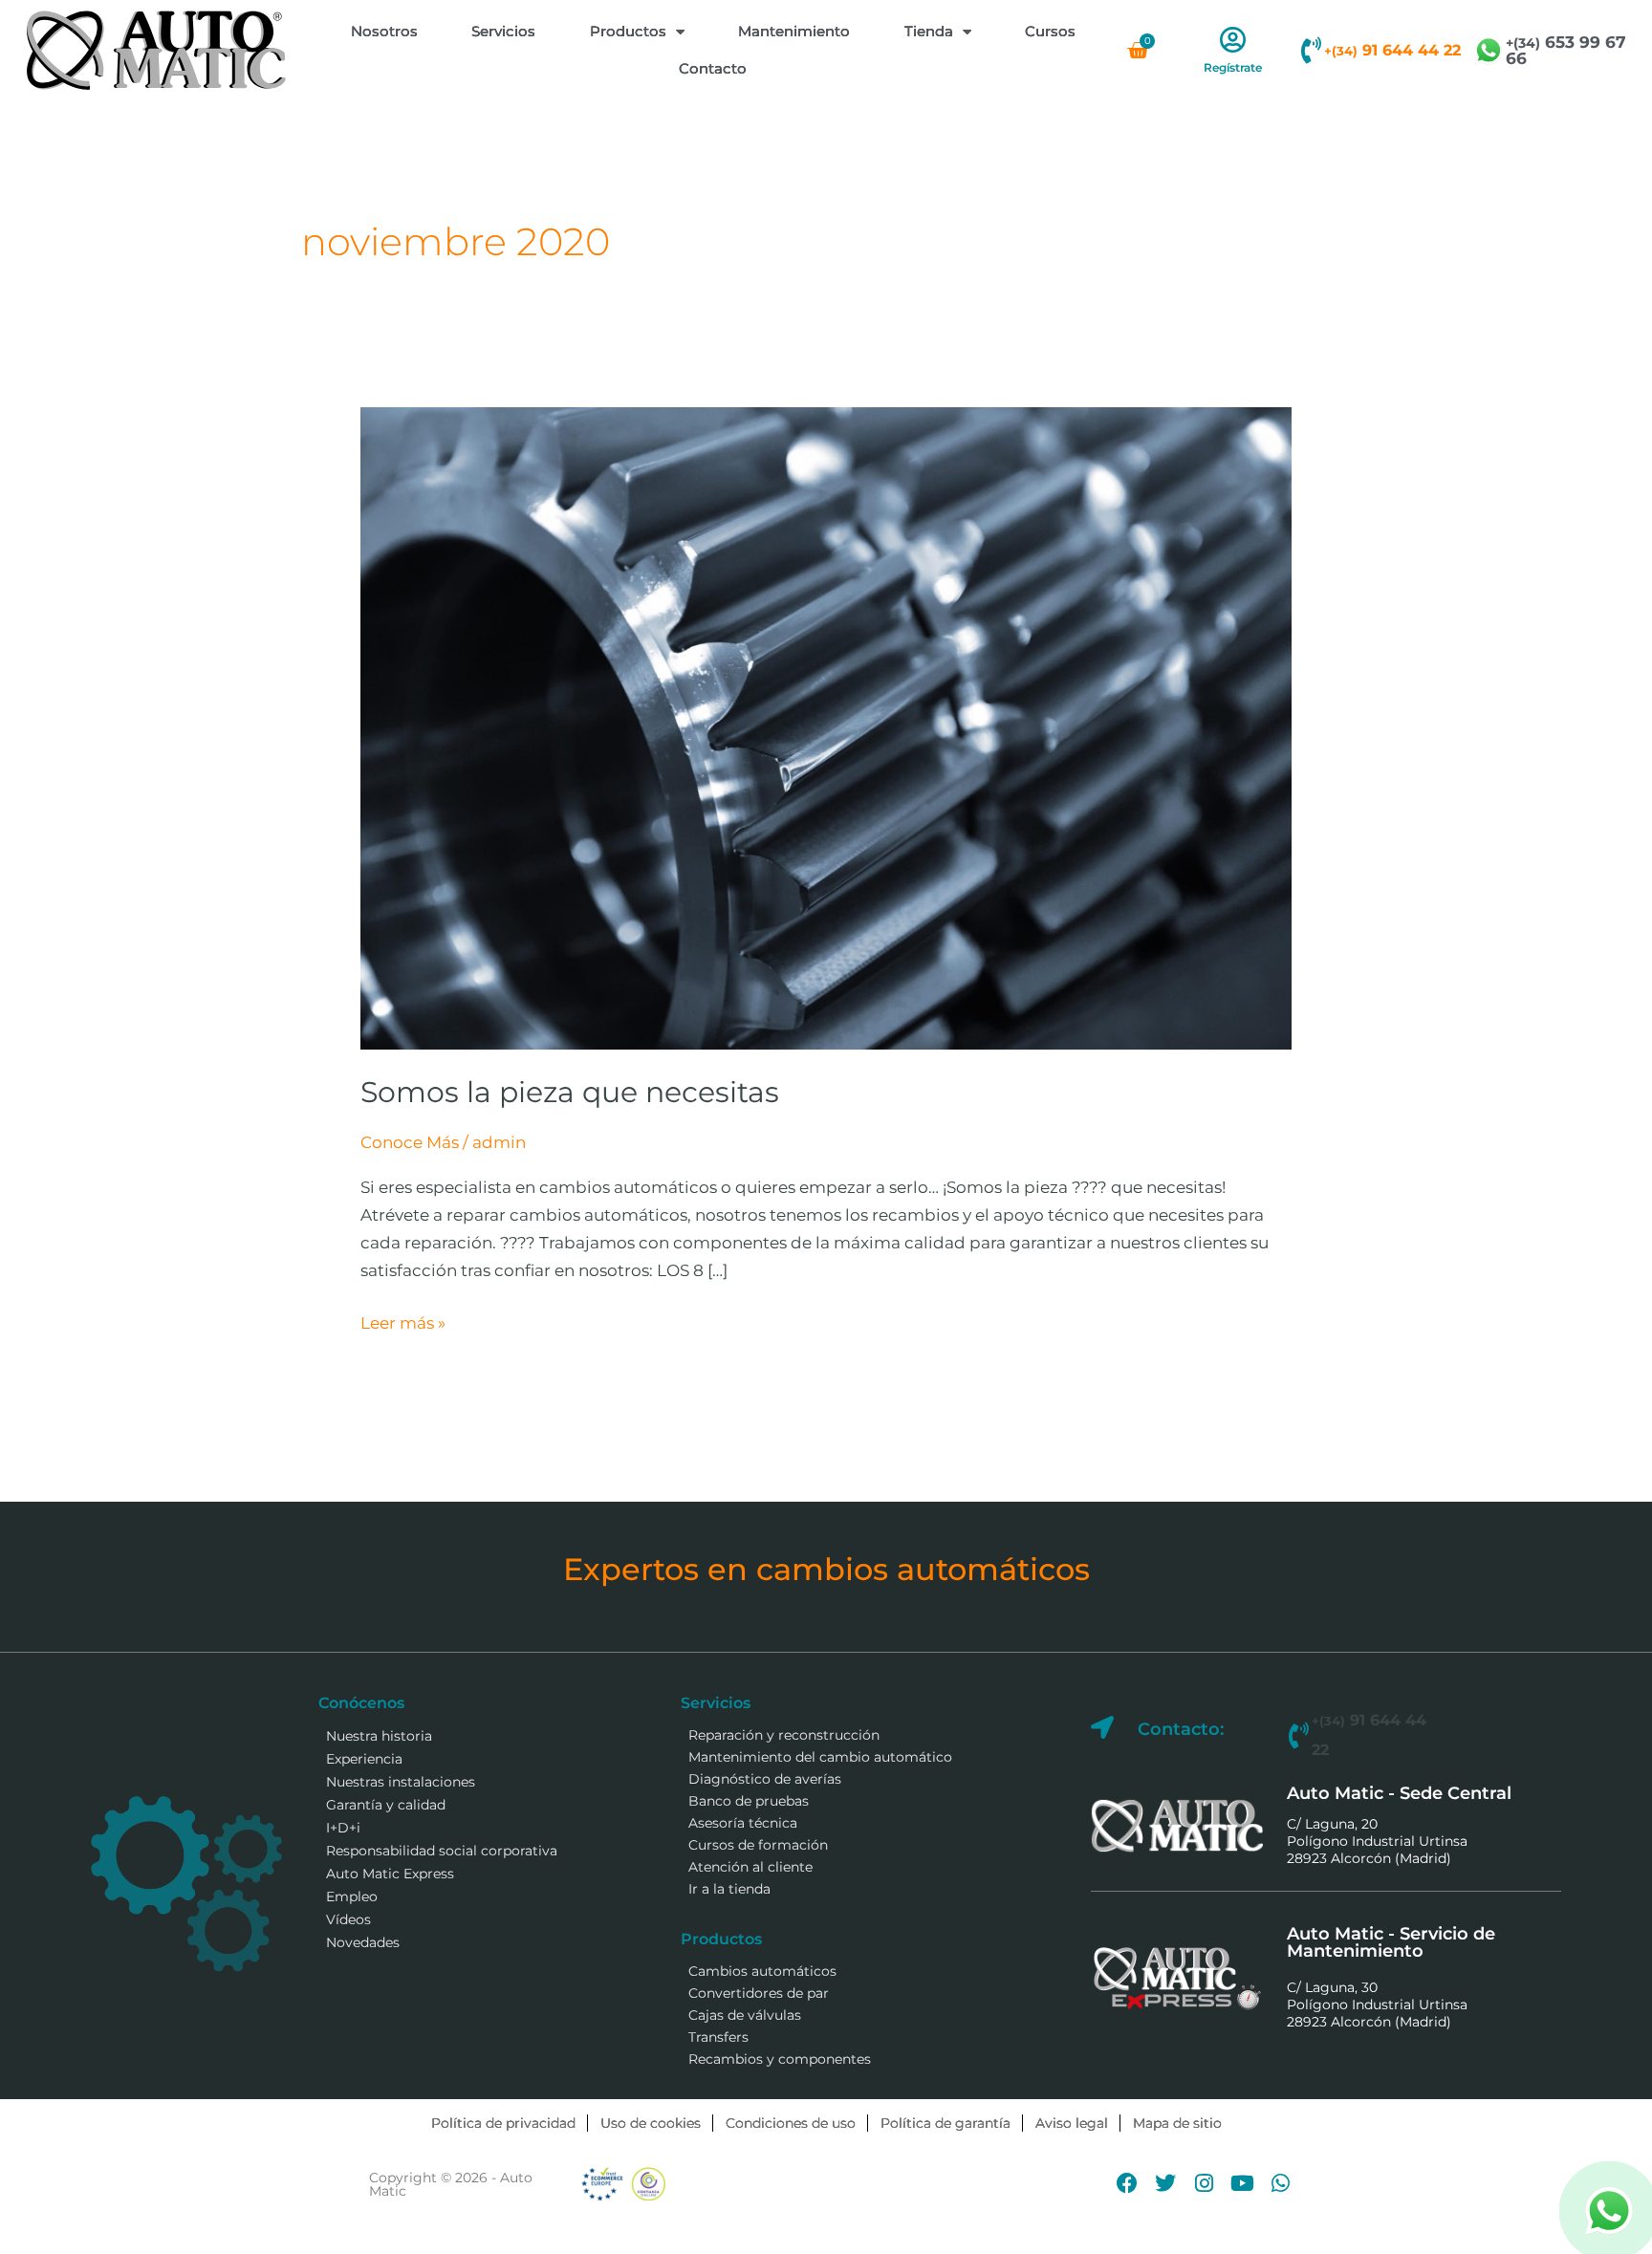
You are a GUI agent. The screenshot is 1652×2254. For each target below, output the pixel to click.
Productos (628, 31)
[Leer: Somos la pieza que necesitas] (826, 727)
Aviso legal (1072, 2123)
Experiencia (364, 1759)
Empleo (352, 1896)
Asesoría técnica (743, 1823)
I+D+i (343, 1828)
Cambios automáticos (762, 1971)
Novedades (363, 1942)
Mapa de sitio (1177, 2123)
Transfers (718, 2037)
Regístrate (1233, 67)
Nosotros (384, 31)
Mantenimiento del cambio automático (820, 1757)
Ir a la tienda (729, 1889)
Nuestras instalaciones (401, 1782)
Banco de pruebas (749, 1801)
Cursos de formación (758, 1845)
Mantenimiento (794, 31)
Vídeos (348, 1919)
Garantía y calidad (386, 1805)
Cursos (1050, 31)
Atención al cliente (750, 1867)
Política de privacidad (503, 2123)
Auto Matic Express (390, 1874)
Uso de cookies (651, 2123)
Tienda (929, 31)
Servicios (503, 31)
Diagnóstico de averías (765, 1779)
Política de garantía (946, 2123)
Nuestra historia (379, 1736)
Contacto (713, 68)
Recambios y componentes (780, 2059)
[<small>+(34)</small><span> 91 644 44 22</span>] (1311, 51)
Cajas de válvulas (745, 2015)
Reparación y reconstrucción (784, 1735)
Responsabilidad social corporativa (442, 1851)
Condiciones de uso (791, 2123)
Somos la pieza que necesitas (570, 1092)
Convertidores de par (759, 1993)
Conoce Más (410, 1142)
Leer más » (403, 1321)
